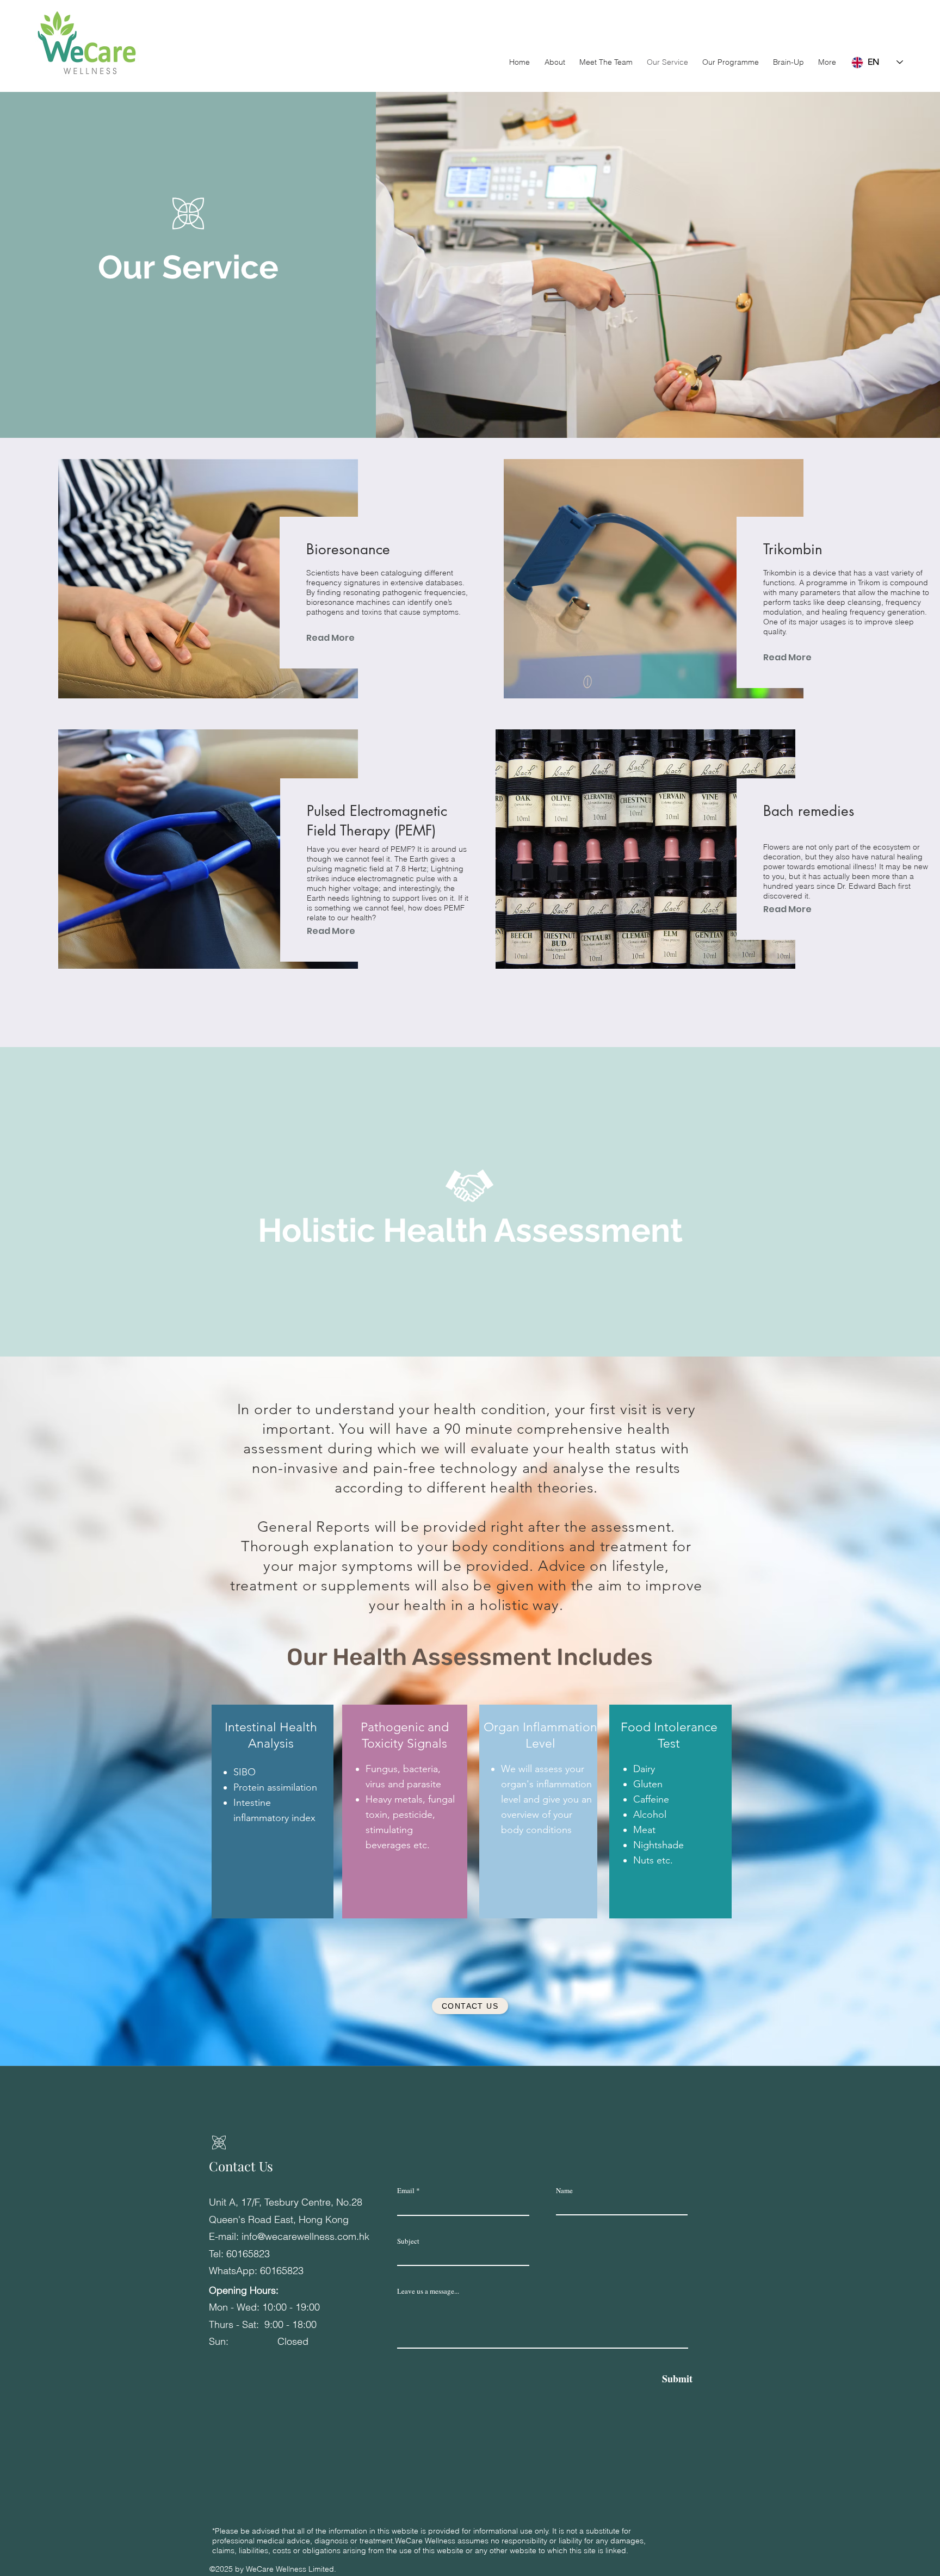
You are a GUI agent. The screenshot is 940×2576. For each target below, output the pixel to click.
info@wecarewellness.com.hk (305, 2236)
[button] (731, 62)
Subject (408, 2241)
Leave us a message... (428, 2291)
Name (564, 2191)
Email (406, 2191)
